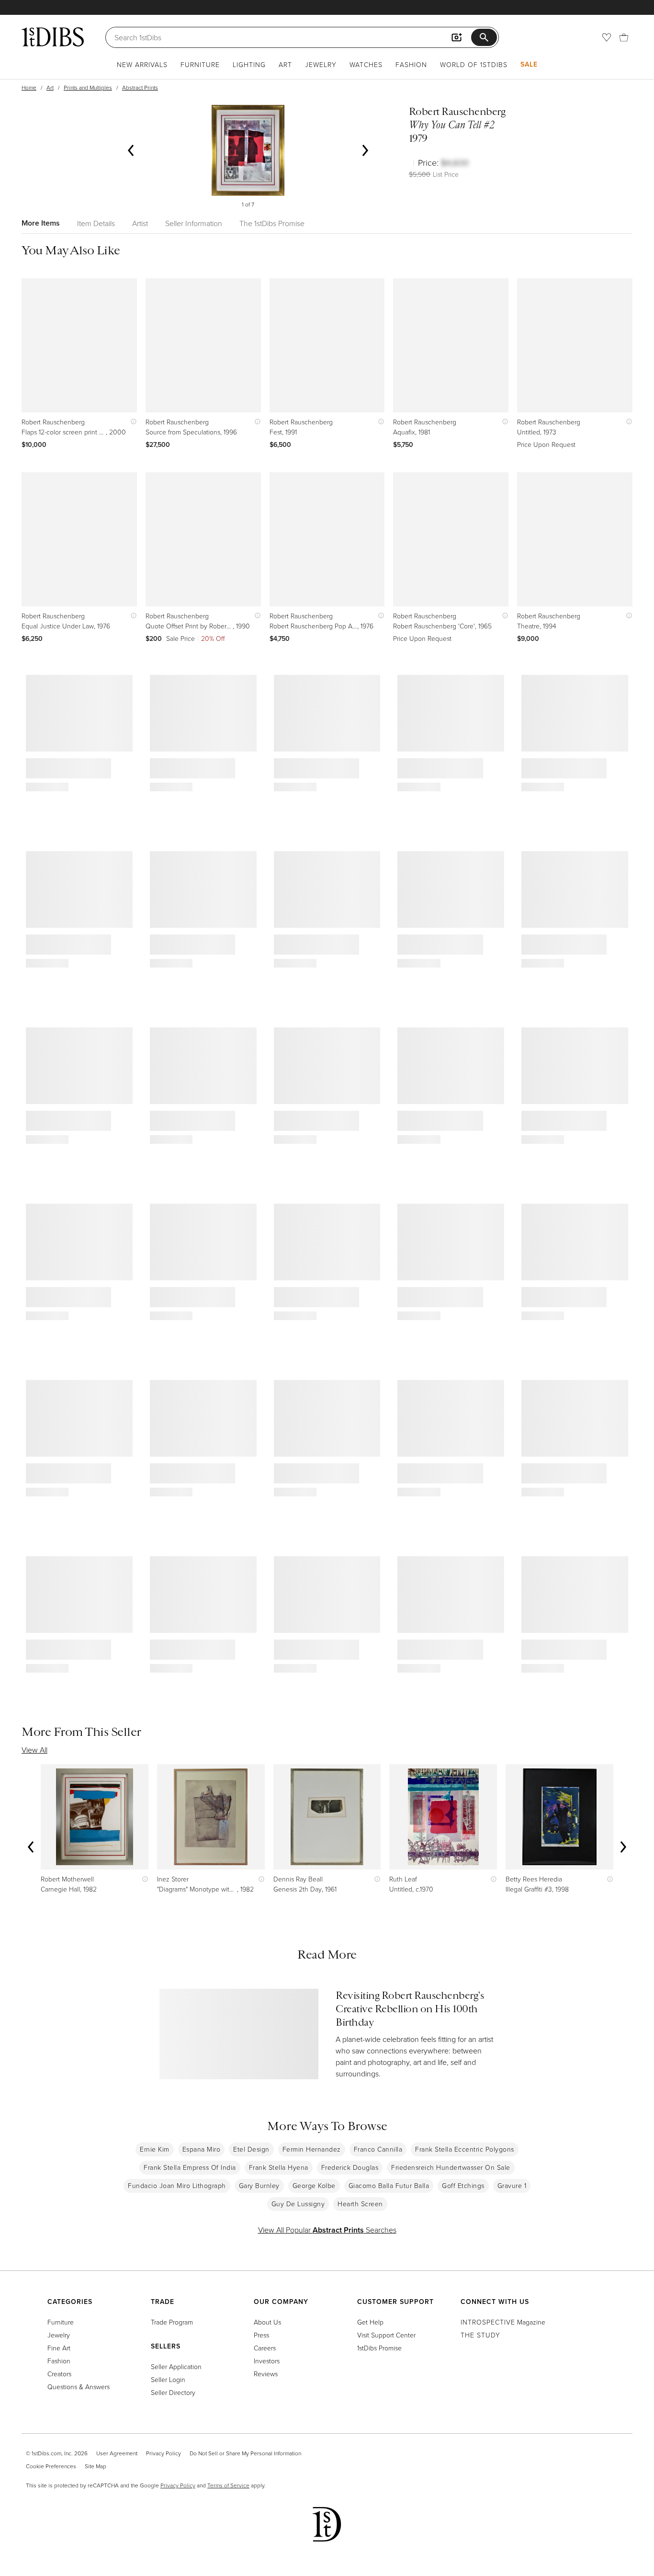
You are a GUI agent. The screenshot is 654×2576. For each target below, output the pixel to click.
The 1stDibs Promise (272, 223)
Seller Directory (173, 2392)
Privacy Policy (163, 2453)
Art (285, 64)
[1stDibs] (53, 37)
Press (261, 2335)
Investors (267, 2361)
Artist (140, 223)
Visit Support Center (386, 2335)
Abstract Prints (140, 87)
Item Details (96, 223)
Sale (529, 64)
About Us (267, 2322)
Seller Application (176, 2366)
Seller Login (168, 2379)
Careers (265, 2348)
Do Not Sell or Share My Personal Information (245, 2453)
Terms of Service (228, 2485)
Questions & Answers (79, 2387)
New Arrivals (142, 64)
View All (34, 1750)
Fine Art (59, 2348)
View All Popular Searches (327, 2230)
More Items (41, 223)
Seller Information (194, 223)
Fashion (411, 64)
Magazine (503, 2322)
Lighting (249, 64)
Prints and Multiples (88, 87)
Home (29, 87)
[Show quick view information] (131, 422)
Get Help (370, 2322)
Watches (366, 64)
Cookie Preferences (51, 2466)
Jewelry (321, 64)
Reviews (266, 2374)
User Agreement (117, 2453)
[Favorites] (607, 37)
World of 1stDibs (474, 64)
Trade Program (172, 2322)
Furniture (200, 64)
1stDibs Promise (379, 2348)
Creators (59, 2374)
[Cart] (624, 37)
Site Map (96, 2466)
